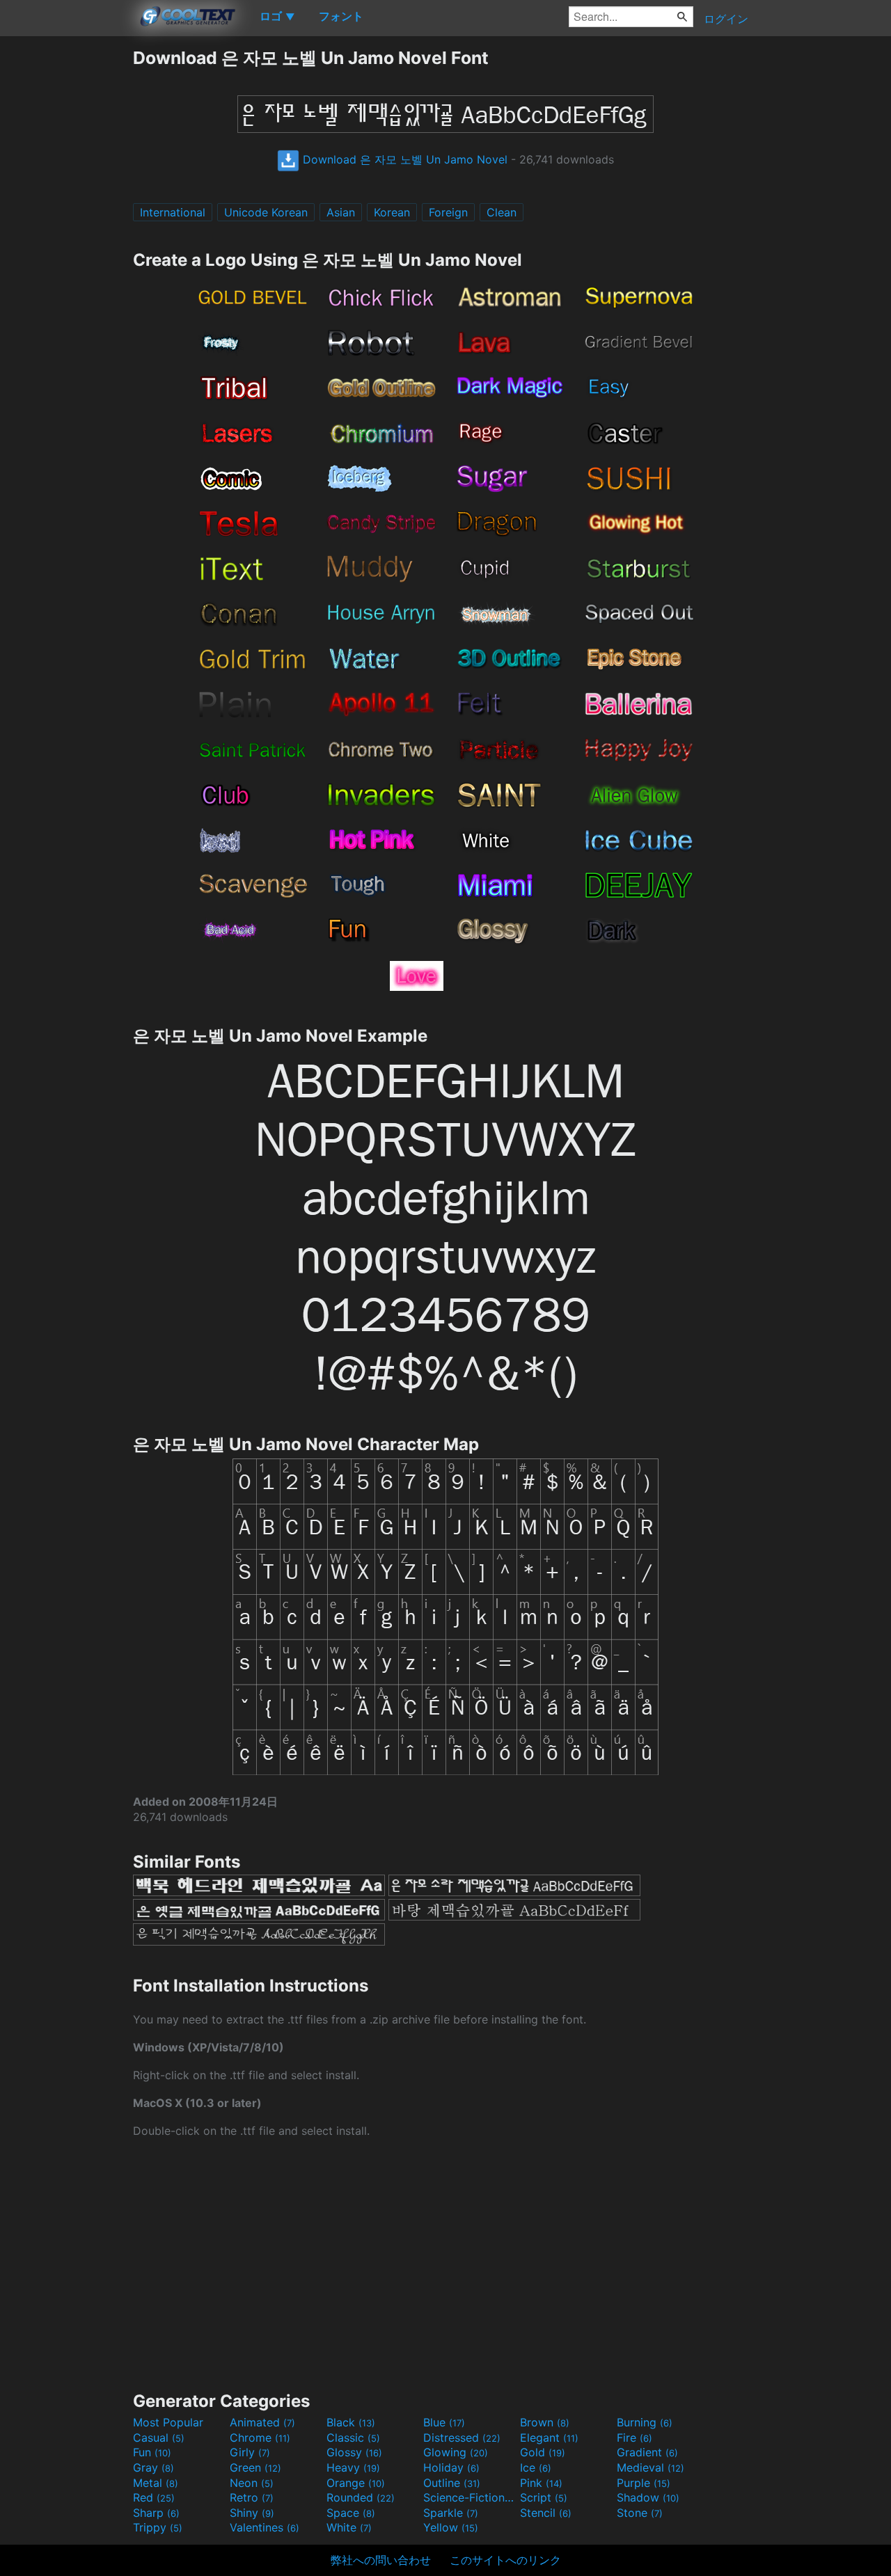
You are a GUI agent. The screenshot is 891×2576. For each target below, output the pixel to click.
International (173, 212)
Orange (356, 2483)
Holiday (451, 2467)
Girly (250, 2452)
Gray (153, 2467)
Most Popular (168, 2422)
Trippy (158, 2527)
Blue (444, 2422)
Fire (634, 2438)
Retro (252, 2497)
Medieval (650, 2467)
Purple (644, 2483)
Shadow (648, 2497)
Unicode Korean (266, 212)
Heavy (353, 2467)
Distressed (462, 2438)
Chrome (260, 2438)
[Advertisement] (66, 255)
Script (544, 2497)
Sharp (156, 2513)
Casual (159, 2438)
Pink (541, 2483)
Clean (502, 212)
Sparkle (451, 2513)
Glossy (354, 2452)
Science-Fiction (470, 2497)
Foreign (448, 212)
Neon (252, 2483)
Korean (392, 212)
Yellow (451, 2527)
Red (154, 2497)
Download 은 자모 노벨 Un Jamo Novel (403, 159)
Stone (640, 2513)
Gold (543, 2452)
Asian (341, 212)
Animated (262, 2422)
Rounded (361, 2497)
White (349, 2527)
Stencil (546, 2513)
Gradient (647, 2452)
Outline (452, 2483)
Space (351, 2513)
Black (351, 2422)
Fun (152, 2452)
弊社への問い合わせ (381, 2560)
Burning (645, 2422)
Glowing (456, 2452)
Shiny (252, 2513)
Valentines (265, 2527)
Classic (353, 2438)
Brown (545, 2422)
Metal (156, 2483)
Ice (536, 2467)
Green (255, 2467)
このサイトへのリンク (505, 2560)
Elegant (549, 2438)
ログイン (726, 19)
